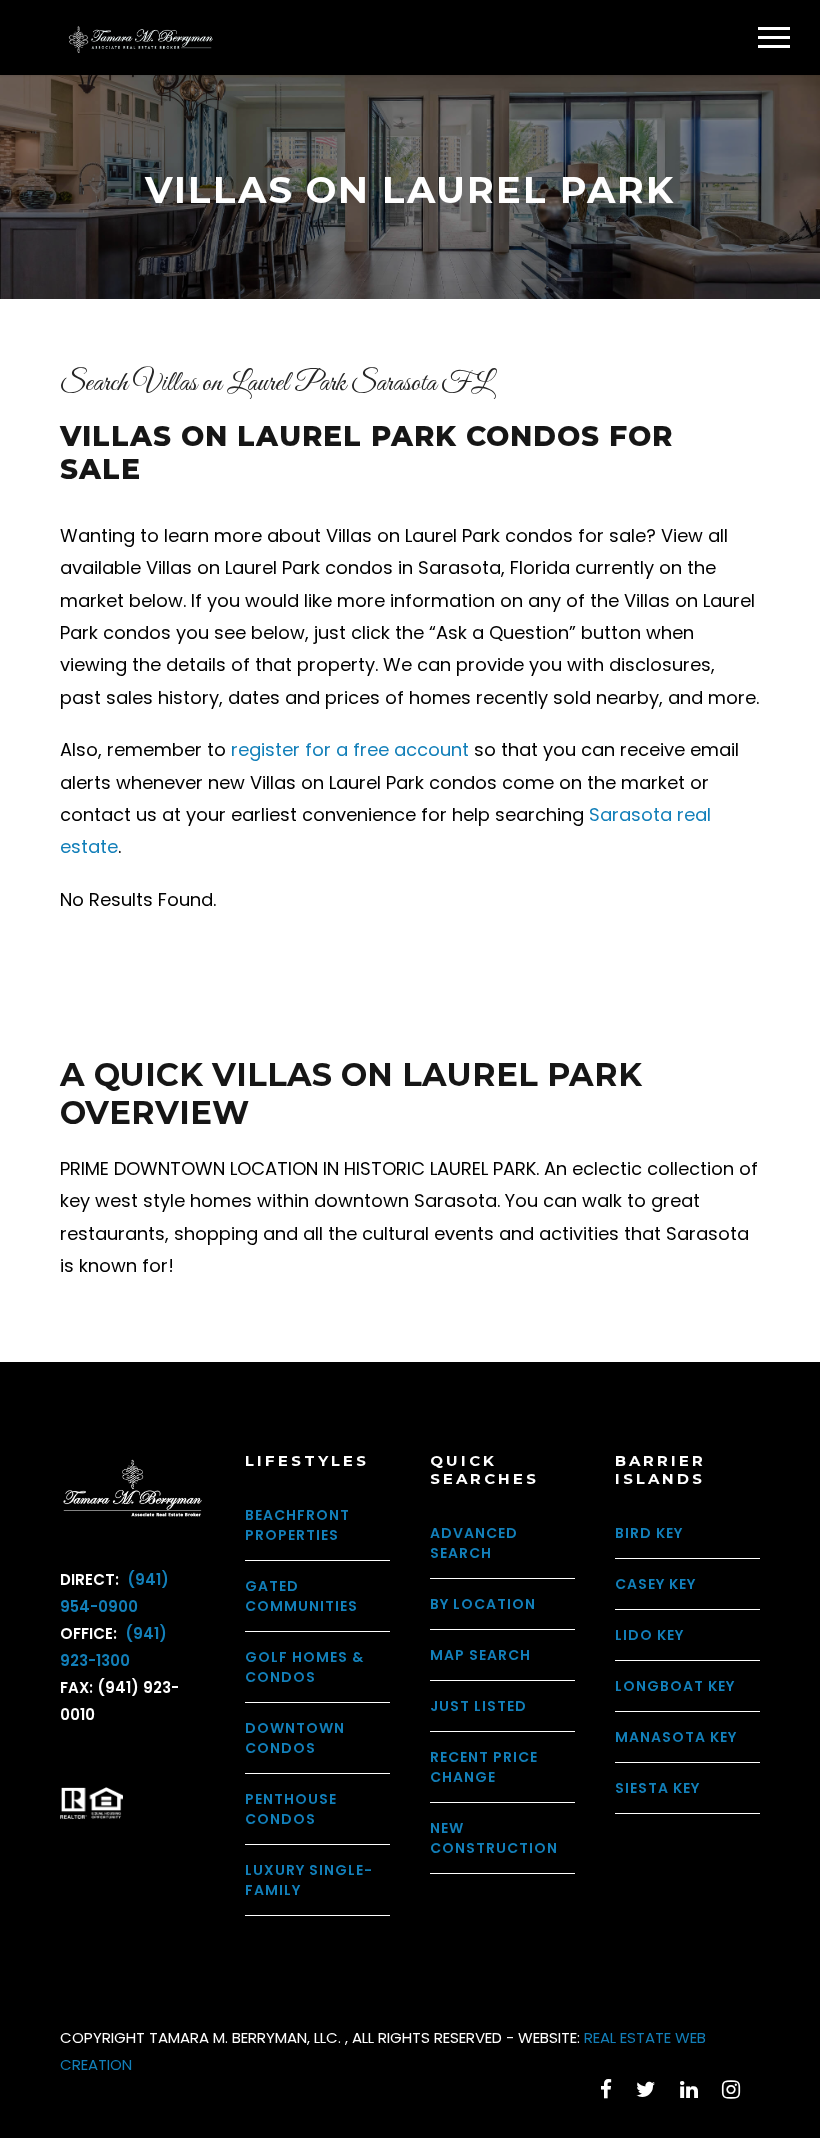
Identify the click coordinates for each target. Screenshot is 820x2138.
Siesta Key (657, 1788)
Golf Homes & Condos (304, 1667)
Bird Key (649, 1533)
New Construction (494, 1838)
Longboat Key (675, 1686)
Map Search (480, 1655)
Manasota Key (676, 1737)
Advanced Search (474, 1543)
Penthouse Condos (291, 1809)
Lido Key (649, 1635)
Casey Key (655, 1584)
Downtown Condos (295, 1738)
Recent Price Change (484, 1767)
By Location (483, 1604)
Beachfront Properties (297, 1525)
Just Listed (478, 1706)
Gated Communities (301, 1596)
